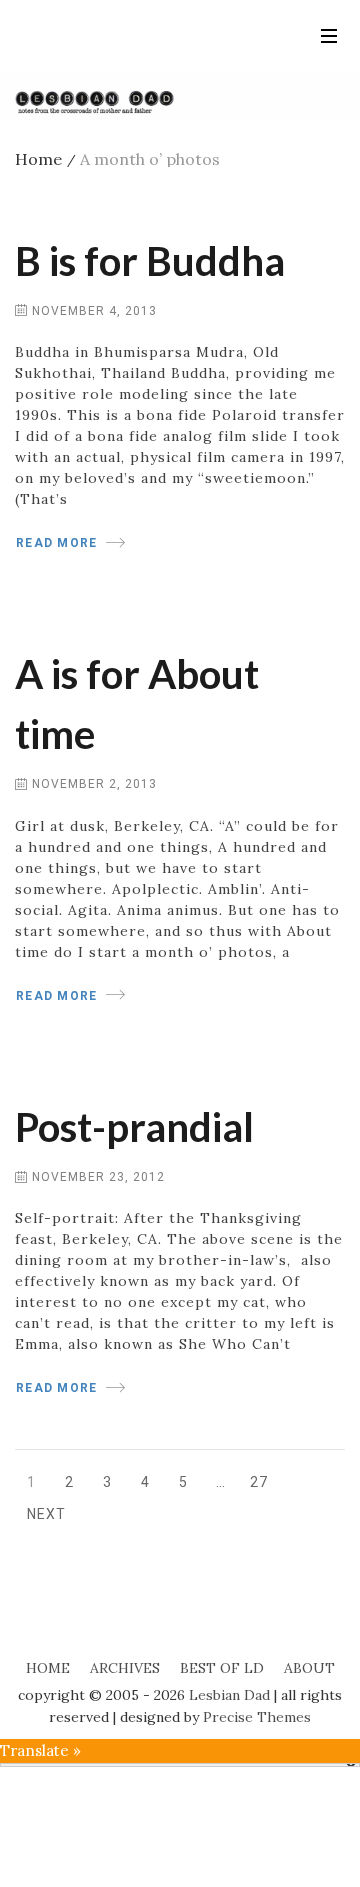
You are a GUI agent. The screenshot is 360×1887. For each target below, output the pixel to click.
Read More (56, 543)
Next (46, 1514)
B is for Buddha (150, 261)
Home (45, 159)
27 (262, 1485)
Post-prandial (134, 1127)
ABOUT (309, 1668)
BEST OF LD (222, 1668)
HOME (48, 1668)
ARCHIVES (125, 1668)
